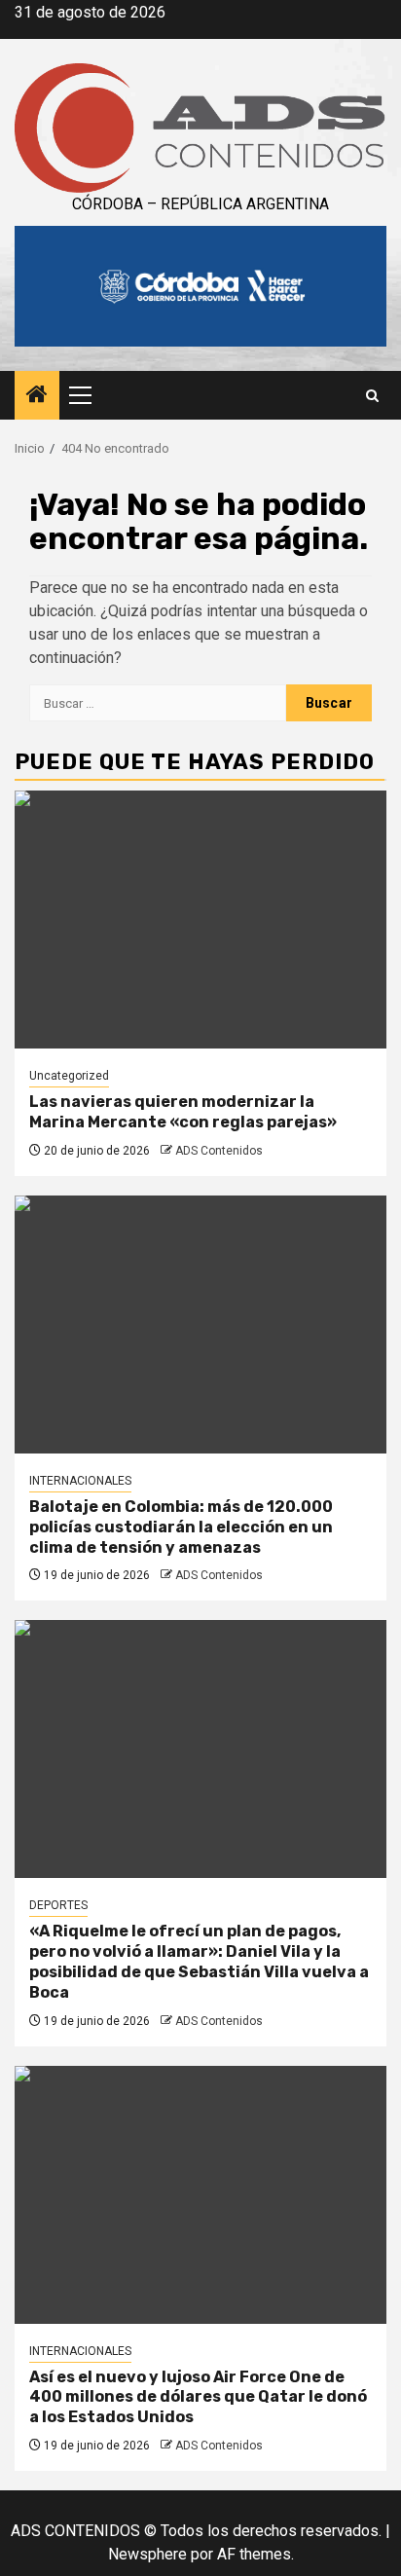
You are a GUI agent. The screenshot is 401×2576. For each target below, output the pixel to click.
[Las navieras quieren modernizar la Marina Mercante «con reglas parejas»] (200, 920)
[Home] (37, 396)
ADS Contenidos (219, 1151)
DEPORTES (58, 1905)
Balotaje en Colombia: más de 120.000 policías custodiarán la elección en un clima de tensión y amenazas (181, 1527)
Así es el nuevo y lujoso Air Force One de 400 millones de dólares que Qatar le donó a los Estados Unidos (198, 2397)
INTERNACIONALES (80, 1481)
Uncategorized (69, 1076)
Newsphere (147, 2554)
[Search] (372, 396)
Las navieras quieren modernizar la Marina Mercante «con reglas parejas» (183, 1112)
